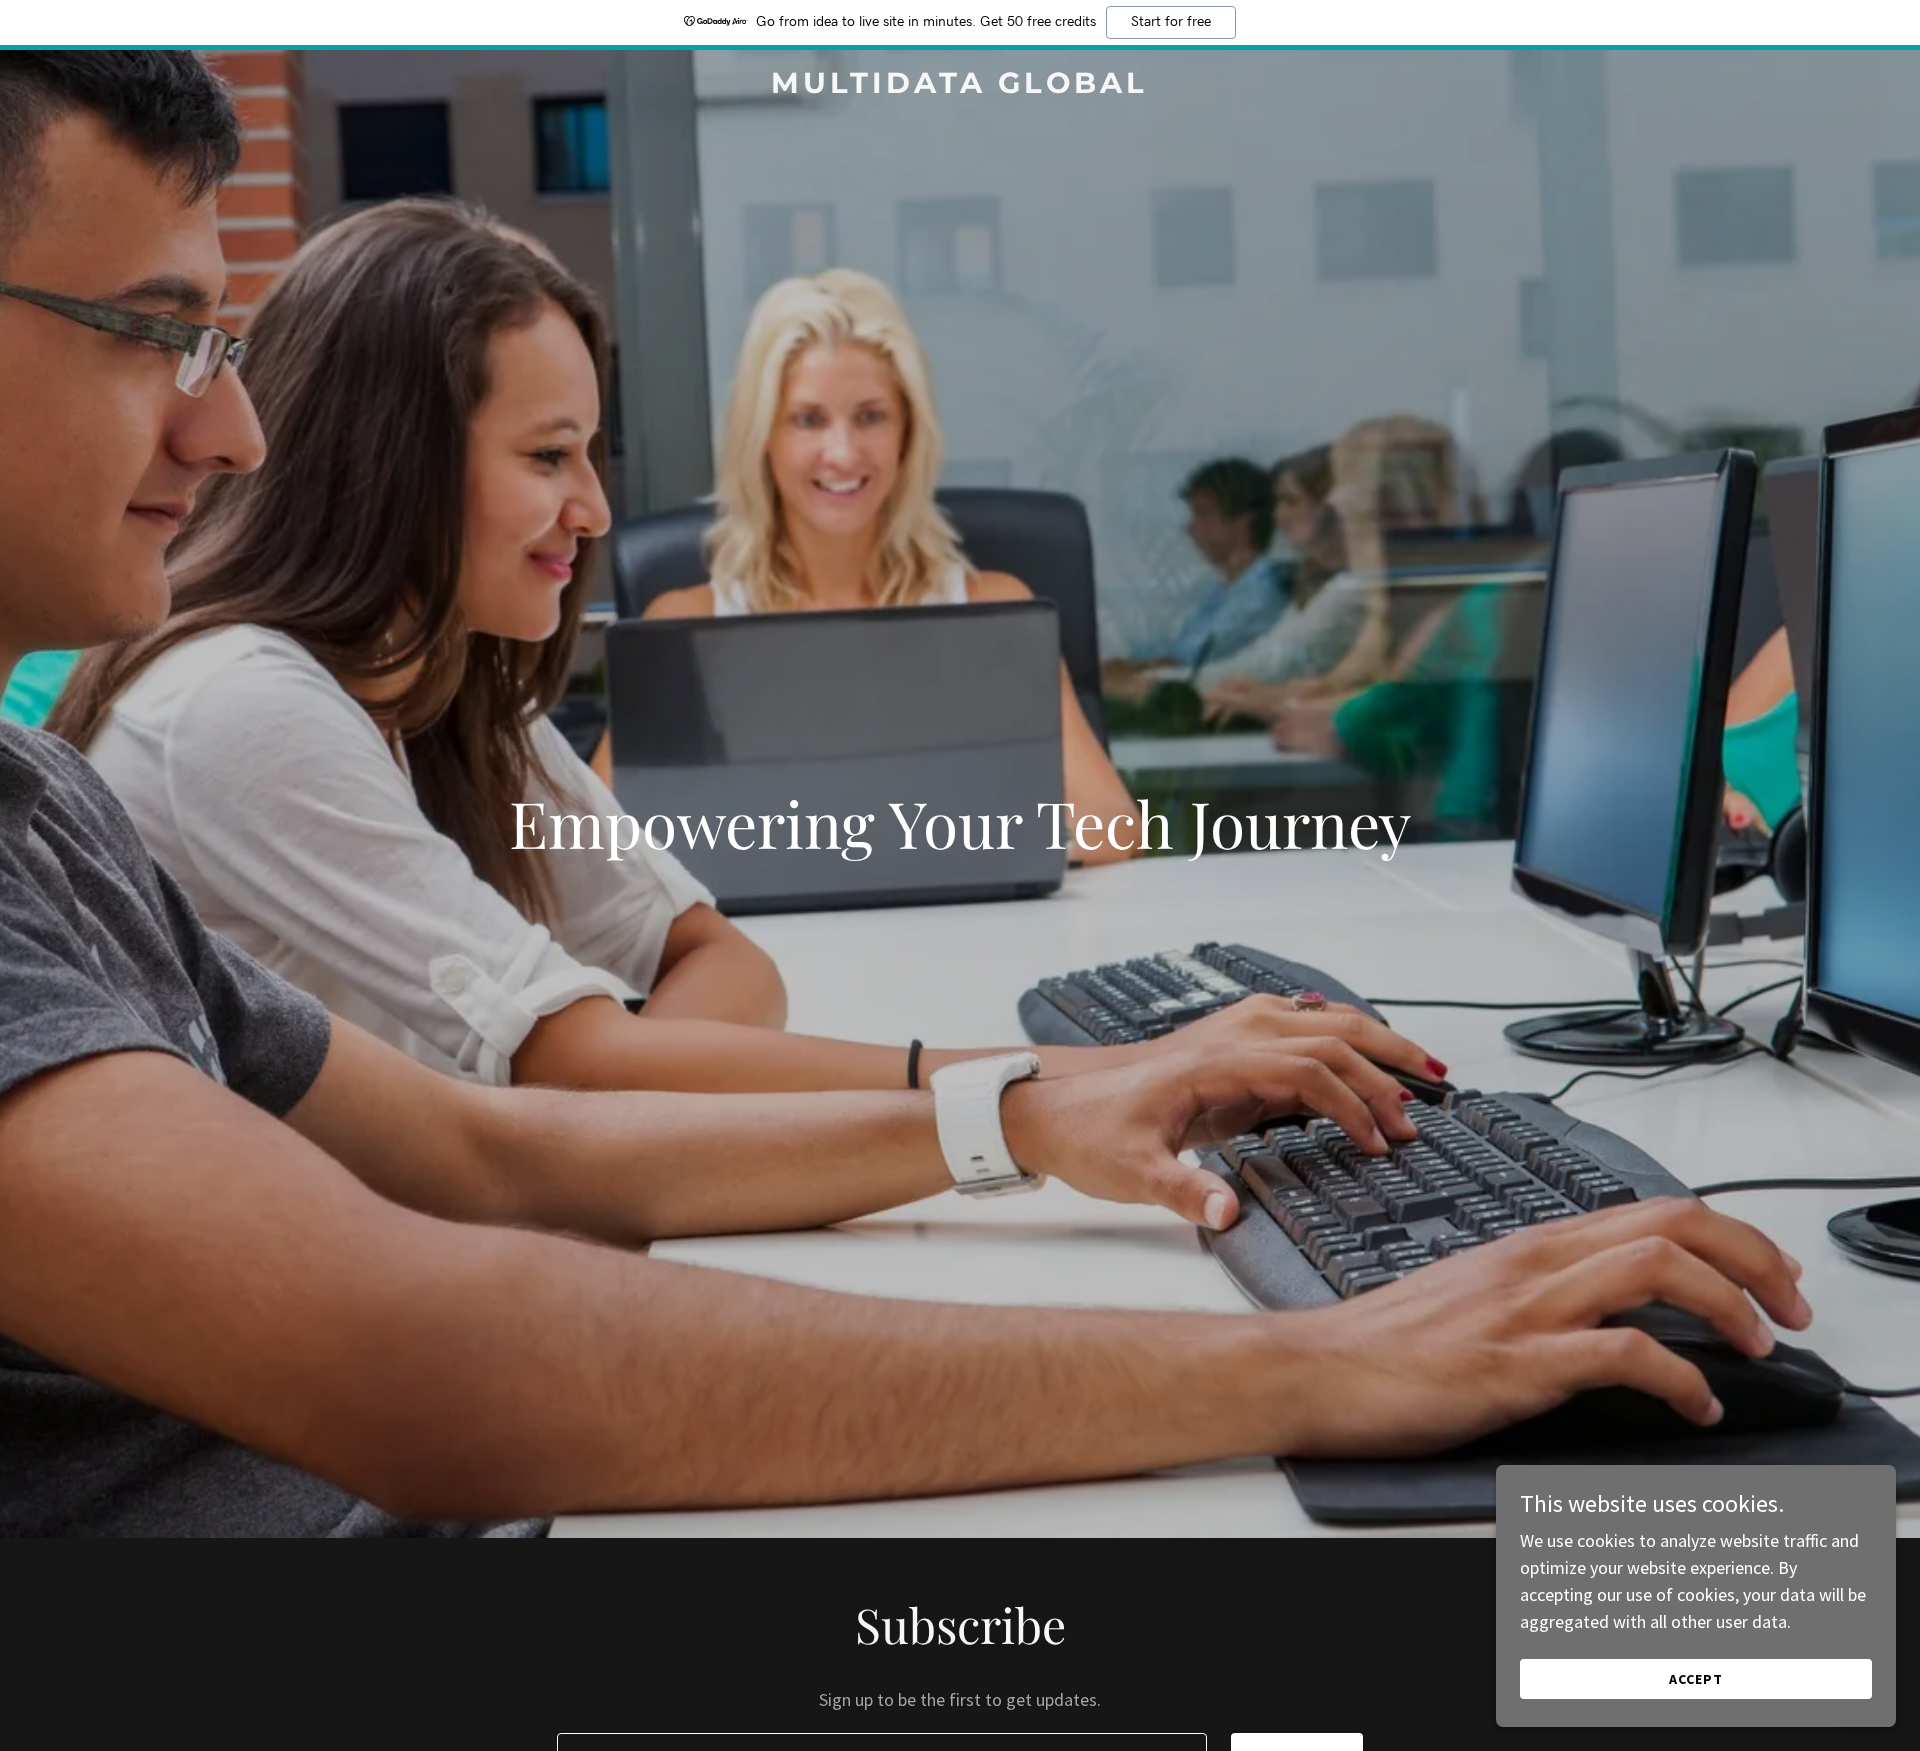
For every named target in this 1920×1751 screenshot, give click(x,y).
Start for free (1171, 22)
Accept (1696, 1679)
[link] (960, 86)
